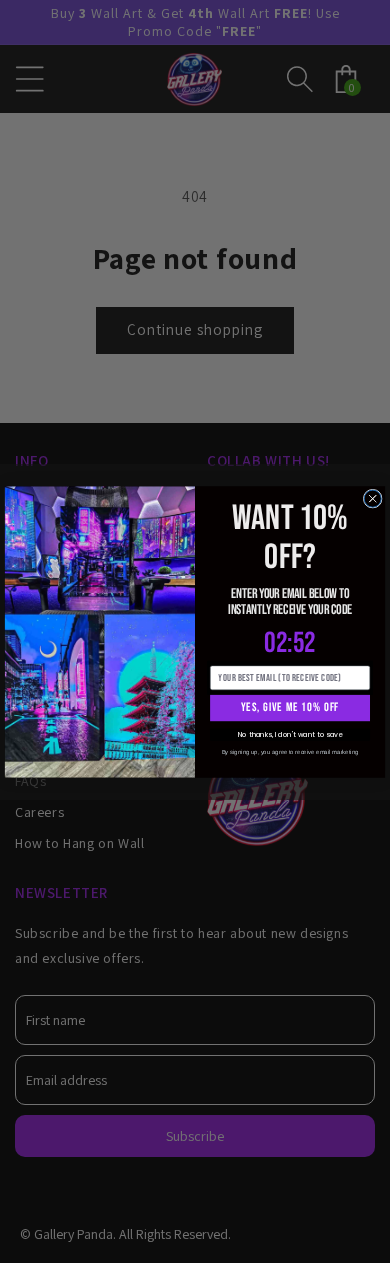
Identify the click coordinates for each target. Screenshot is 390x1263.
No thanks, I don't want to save (290, 734)
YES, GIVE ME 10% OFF (290, 707)
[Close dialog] (372, 498)
